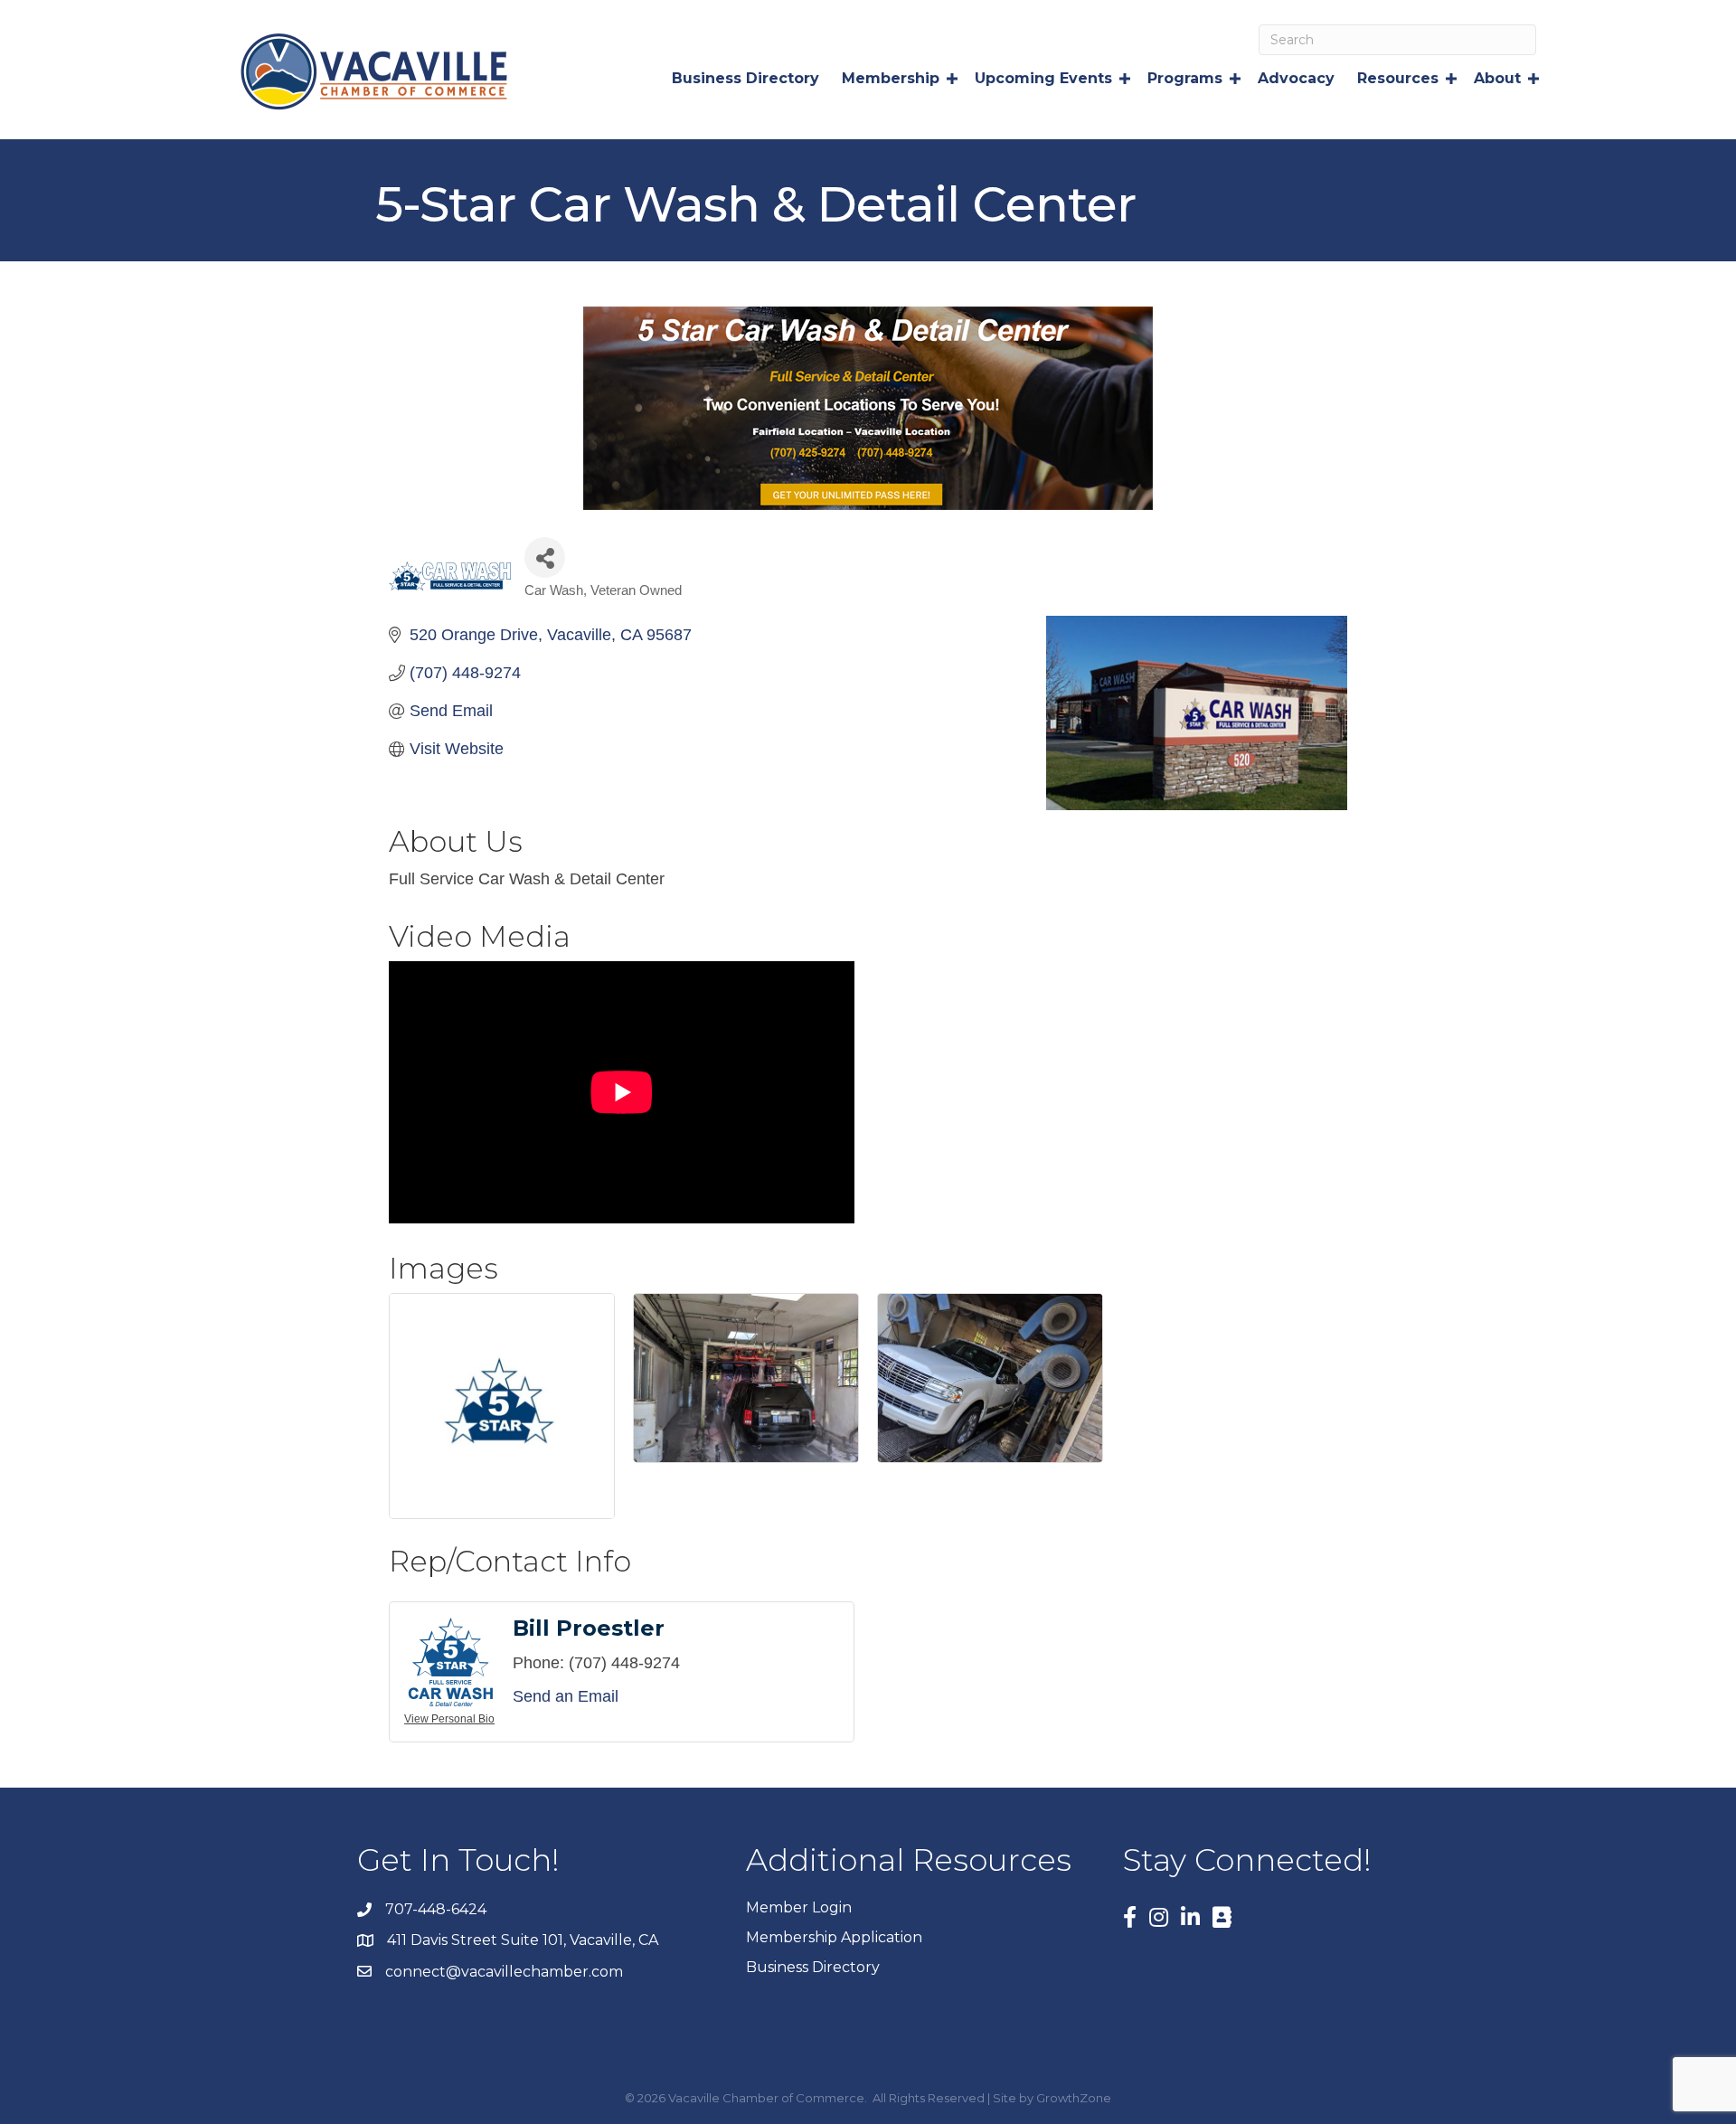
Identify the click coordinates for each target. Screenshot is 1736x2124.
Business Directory (745, 78)
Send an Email (566, 1696)
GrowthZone (1074, 2098)
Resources (1398, 78)
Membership (891, 78)
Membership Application (834, 1937)
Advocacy (1296, 78)
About (1497, 78)
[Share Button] (545, 557)
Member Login (799, 1907)
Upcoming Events (1043, 78)
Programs (1185, 78)
